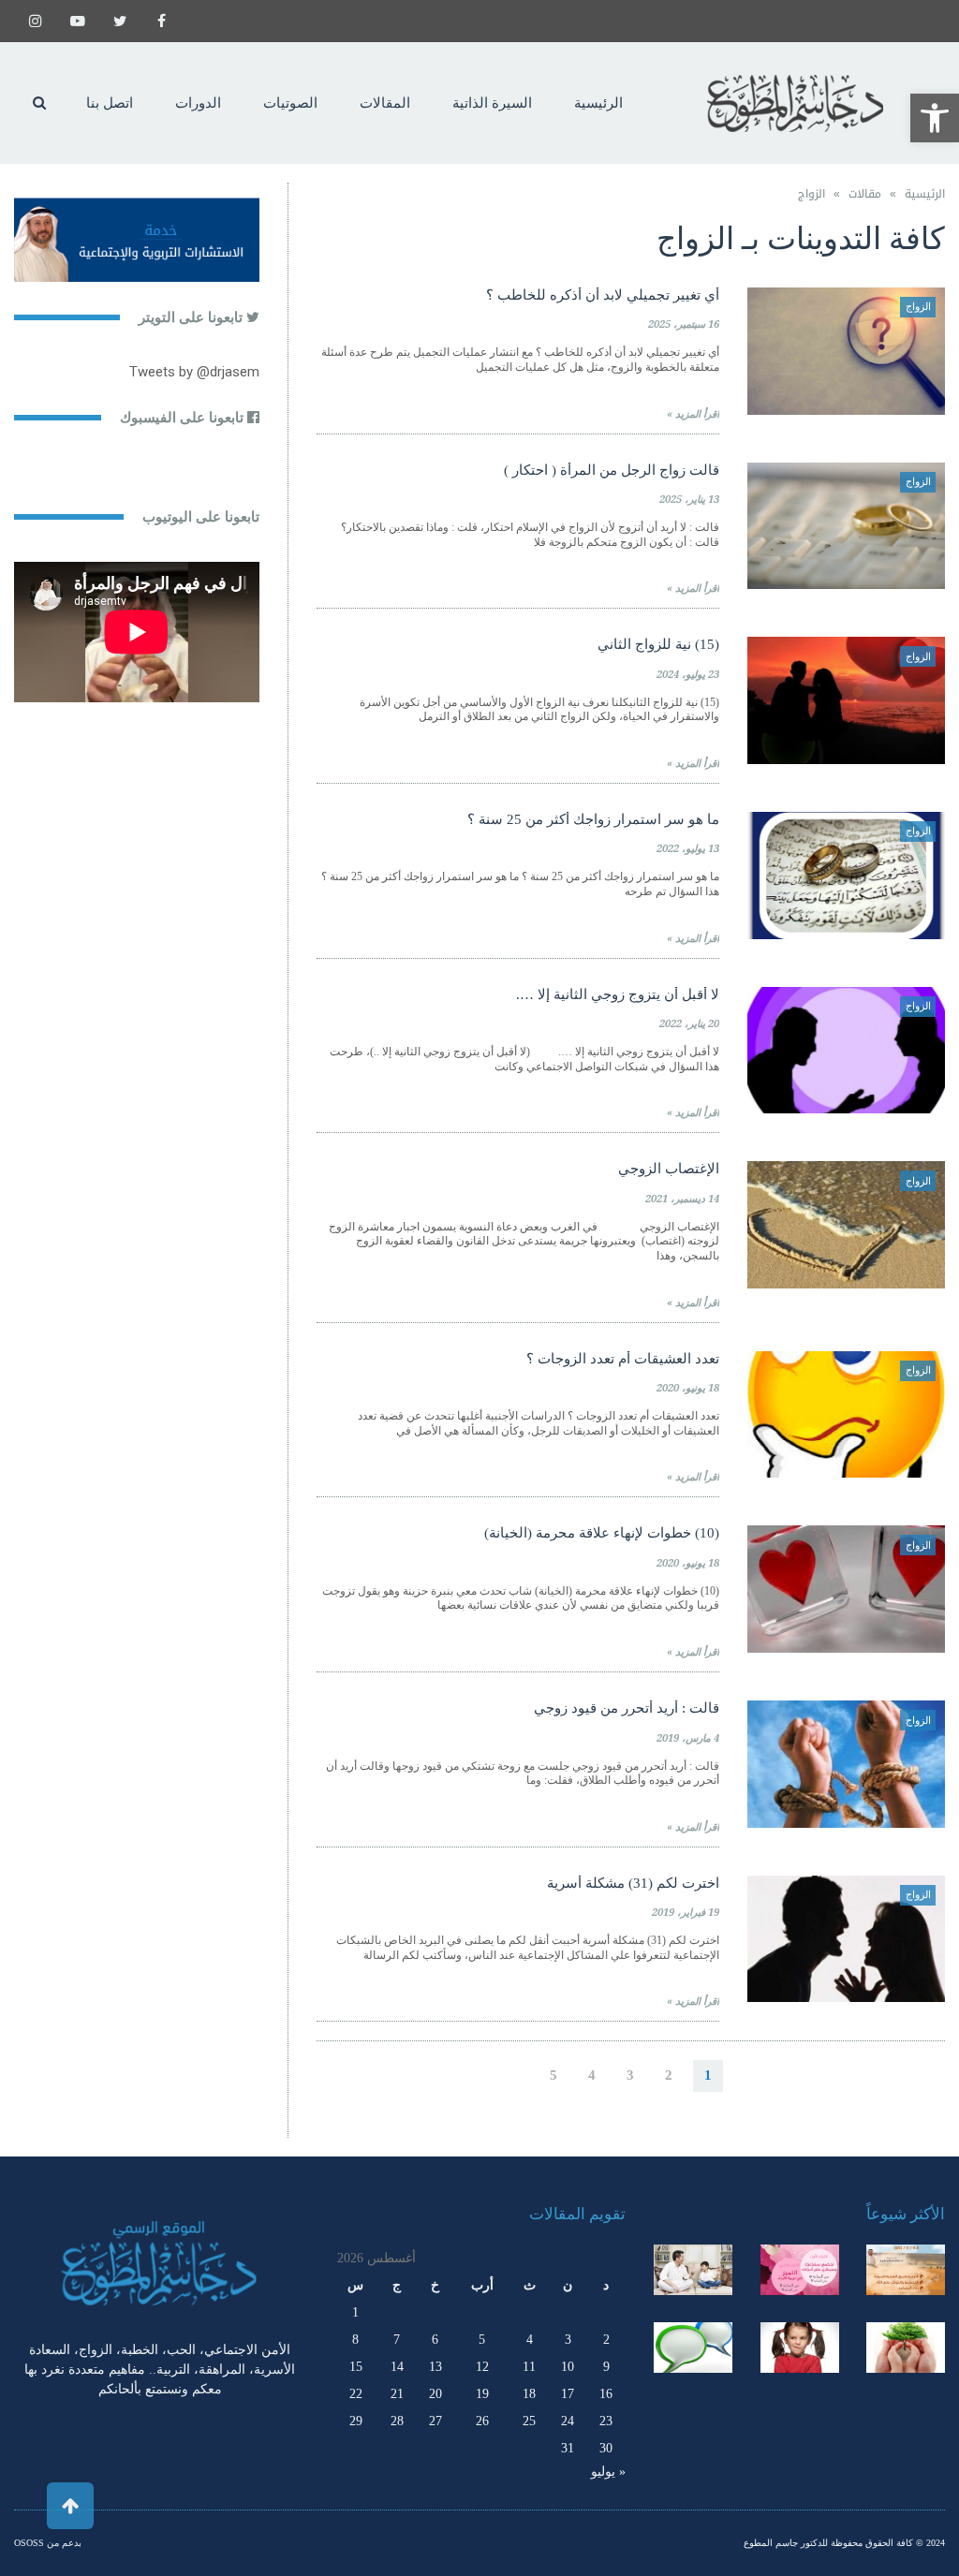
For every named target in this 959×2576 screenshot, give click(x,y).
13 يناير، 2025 (689, 500)
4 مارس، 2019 (688, 1738)
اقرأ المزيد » (693, 414)
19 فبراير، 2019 (686, 1913)
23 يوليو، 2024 (688, 675)
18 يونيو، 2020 (688, 1388)
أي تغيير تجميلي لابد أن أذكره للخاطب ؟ (603, 295)
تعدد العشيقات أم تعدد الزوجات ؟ (623, 1359)
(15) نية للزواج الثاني (658, 644)
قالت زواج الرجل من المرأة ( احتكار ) (612, 470)
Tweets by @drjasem (194, 372)
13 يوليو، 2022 (688, 849)
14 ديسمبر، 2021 (682, 1199)
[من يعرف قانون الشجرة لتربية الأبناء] (906, 2348)
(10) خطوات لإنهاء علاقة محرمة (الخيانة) (602, 1533)
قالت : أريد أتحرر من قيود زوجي (627, 1708)
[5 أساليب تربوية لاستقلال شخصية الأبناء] (693, 2270)
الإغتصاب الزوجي (669, 1169)
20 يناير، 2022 (689, 1024)
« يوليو (608, 2472)
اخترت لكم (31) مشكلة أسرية (633, 1883)
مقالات (865, 194)
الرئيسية (925, 194)
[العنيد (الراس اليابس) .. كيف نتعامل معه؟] (800, 2348)
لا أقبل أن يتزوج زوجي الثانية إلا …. (618, 994)
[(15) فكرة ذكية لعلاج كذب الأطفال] (693, 2348)
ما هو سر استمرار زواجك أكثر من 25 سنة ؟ (593, 819)
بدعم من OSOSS (48, 2543)
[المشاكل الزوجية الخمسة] (800, 2270)
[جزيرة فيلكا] (906, 2270)
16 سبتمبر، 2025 (684, 324)
